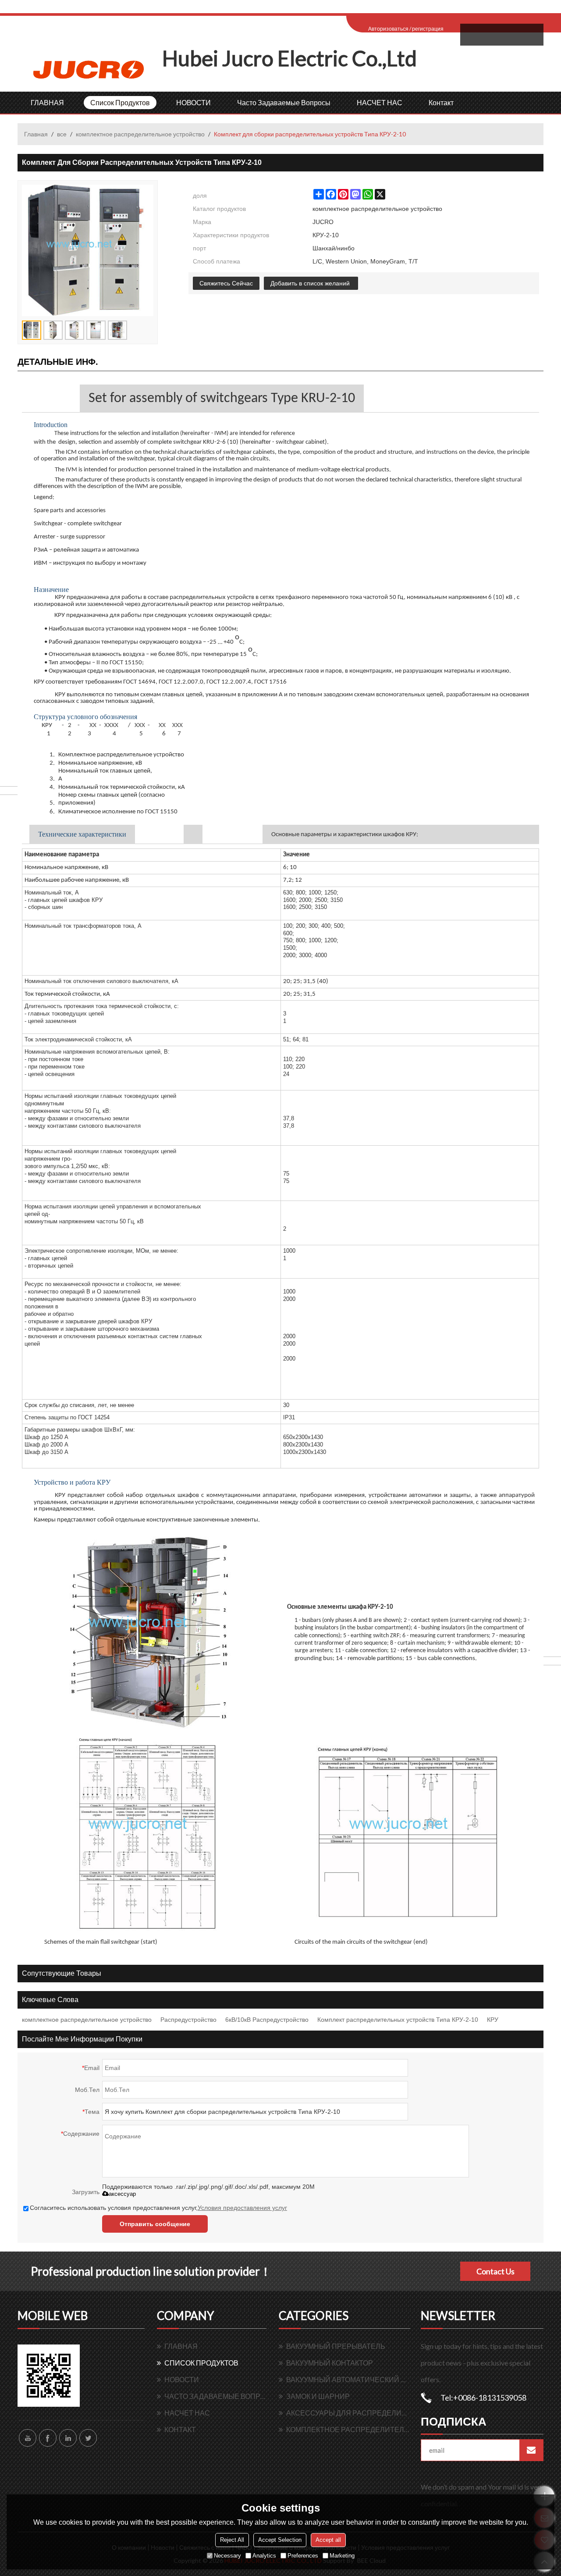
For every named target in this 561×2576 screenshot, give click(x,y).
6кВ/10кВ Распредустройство (267, 2020)
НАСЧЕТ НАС (380, 102)
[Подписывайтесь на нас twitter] (88, 2438)
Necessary (227, 2556)
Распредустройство (188, 2020)
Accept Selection (280, 2540)
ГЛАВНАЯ (47, 102)
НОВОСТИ (194, 102)
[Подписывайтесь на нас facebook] (48, 2438)
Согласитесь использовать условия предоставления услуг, (158, 2208)
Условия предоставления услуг (242, 2208)
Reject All (232, 2540)
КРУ (493, 2020)
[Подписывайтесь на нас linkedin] (68, 2438)
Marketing (342, 2556)
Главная (36, 134)
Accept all (328, 2540)
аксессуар (122, 2194)
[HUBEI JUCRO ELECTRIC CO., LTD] (90, 69)
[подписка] (531, 2450)
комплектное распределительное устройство (140, 134)
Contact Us (495, 2271)
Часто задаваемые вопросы (284, 102)
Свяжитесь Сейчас (226, 283)
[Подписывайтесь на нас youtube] (28, 2438)
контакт (441, 102)
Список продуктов (120, 102)
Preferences (303, 2556)
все (62, 134)
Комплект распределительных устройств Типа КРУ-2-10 (398, 2020)
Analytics (264, 2556)
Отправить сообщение (155, 2224)
